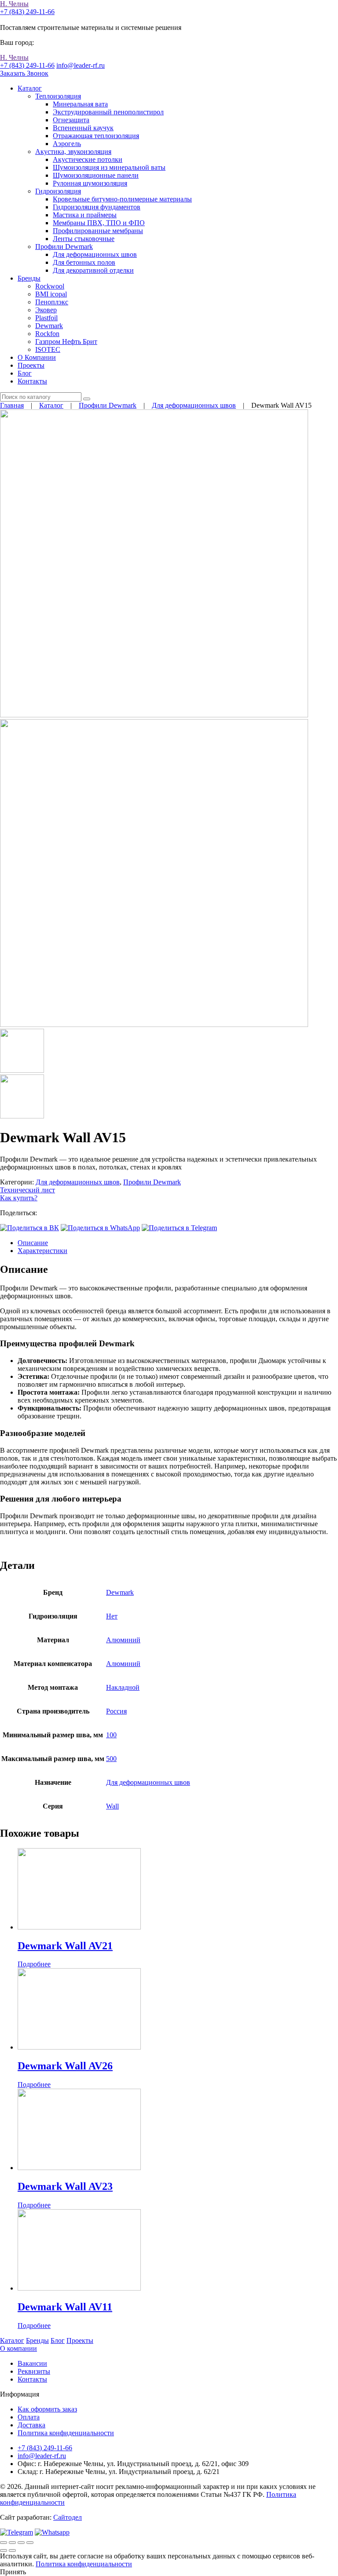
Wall (112, 1806)
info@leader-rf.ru (81, 65)
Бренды (29, 278)
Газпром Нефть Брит (66, 342)
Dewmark (49, 326)
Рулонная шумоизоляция (90, 183)
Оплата (29, 2417)
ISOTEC (48, 349)
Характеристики (42, 1251)
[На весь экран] (21, 2543)
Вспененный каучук (83, 128)
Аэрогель (67, 144)
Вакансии (32, 2363)
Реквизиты (34, 2371)
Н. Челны (14, 4)
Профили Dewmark (64, 247)
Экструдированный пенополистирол (108, 112)
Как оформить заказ (47, 2409)
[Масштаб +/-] (30, 2543)
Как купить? (19, 1198)
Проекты (31, 365)
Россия (116, 1711)
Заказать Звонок (24, 73)
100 (111, 1735)
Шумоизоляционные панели (96, 175)
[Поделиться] (12, 2543)
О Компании (37, 357)
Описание (33, 1243)
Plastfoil (46, 318)
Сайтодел (68, 2517)
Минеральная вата (80, 104)
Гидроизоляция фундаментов (97, 207)
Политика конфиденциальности (66, 2433)
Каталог (30, 88)
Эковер (46, 310)
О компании (18, 2348)
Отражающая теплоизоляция (96, 136)
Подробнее (34, 1964)
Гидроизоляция (58, 191)
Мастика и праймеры (85, 215)
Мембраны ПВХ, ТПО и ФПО (99, 223)
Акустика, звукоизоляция (73, 152)
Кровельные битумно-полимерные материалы (122, 199)
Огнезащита (71, 120)
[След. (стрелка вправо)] (12, 2550)
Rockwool (50, 286)
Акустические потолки (88, 159)
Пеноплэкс (52, 302)
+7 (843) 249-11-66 (27, 12)
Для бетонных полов (84, 262)
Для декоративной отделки (93, 270)
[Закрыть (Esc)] (4, 2543)
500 (111, 1759)
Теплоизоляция (58, 96)
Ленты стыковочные (84, 239)
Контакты (32, 381)
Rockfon (47, 334)
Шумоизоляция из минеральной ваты (109, 167)
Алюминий (123, 1640)
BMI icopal (51, 294)
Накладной (123, 1687)
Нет (112, 1616)
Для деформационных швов (95, 254)
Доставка (31, 2425)
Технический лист (28, 1190)
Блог (25, 373)
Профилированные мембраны (98, 231)
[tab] (178, 1243)
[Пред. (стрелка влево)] (4, 2550)
